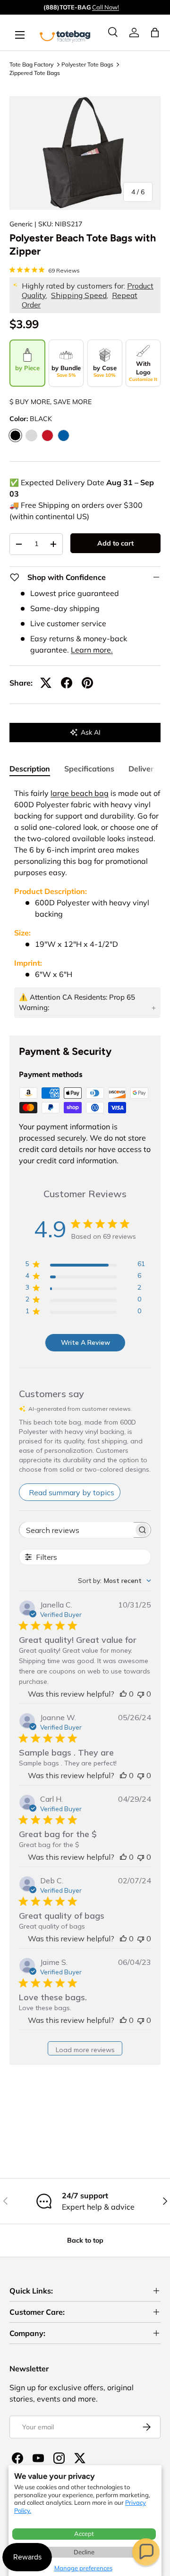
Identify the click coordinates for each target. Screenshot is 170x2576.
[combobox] (115, 1581)
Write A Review (85, 1342)
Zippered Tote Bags (35, 73)
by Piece (27, 368)
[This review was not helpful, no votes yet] (141, 1694)
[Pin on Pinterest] (87, 683)
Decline (84, 2552)
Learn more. (92, 650)
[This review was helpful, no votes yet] (123, 1694)
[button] (146, 2552)
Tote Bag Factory (31, 64)
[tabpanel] (85, 904)
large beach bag (80, 793)
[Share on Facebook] (67, 683)
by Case (105, 371)
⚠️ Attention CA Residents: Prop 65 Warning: (77, 1002)
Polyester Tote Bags (87, 64)
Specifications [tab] (89, 769)
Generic (21, 224)
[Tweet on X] (46, 683)
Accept (84, 2534)
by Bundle (66, 371)
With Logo (143, 371)
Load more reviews (85, 2050)
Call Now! (106, 7)
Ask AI (91, 732)
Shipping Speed (79, 295)
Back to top (85, 2240)
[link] (134, 33)
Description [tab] (30, 769)
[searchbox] (76, 1530)
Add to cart (115, 543)
